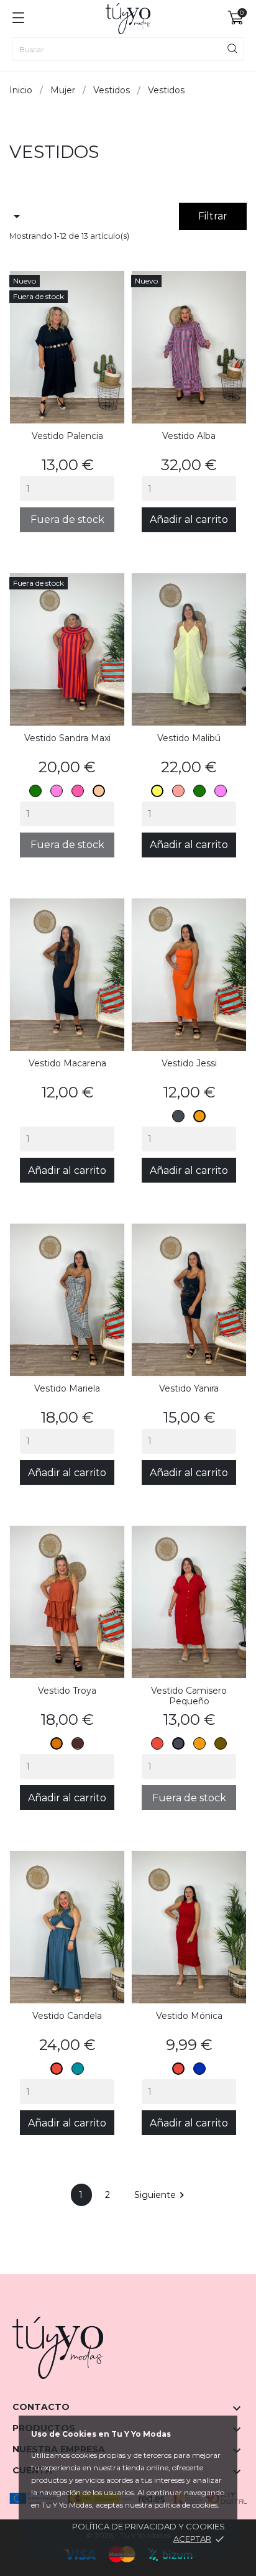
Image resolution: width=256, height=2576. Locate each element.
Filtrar (213, 216)
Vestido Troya (67, 1691)
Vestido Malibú (189, 738)
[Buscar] (232, 48)
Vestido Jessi (189, 1063)
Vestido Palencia (67, 436)
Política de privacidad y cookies (149, 2526)
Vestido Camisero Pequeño (189, 1696)
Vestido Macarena (67, 1063)
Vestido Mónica (189, 2016)
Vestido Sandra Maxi (67, 738)
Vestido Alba (189, 436)
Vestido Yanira (189, 1388)
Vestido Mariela (67, 1388)
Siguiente (161, 2195)
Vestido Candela (67, 2016)
